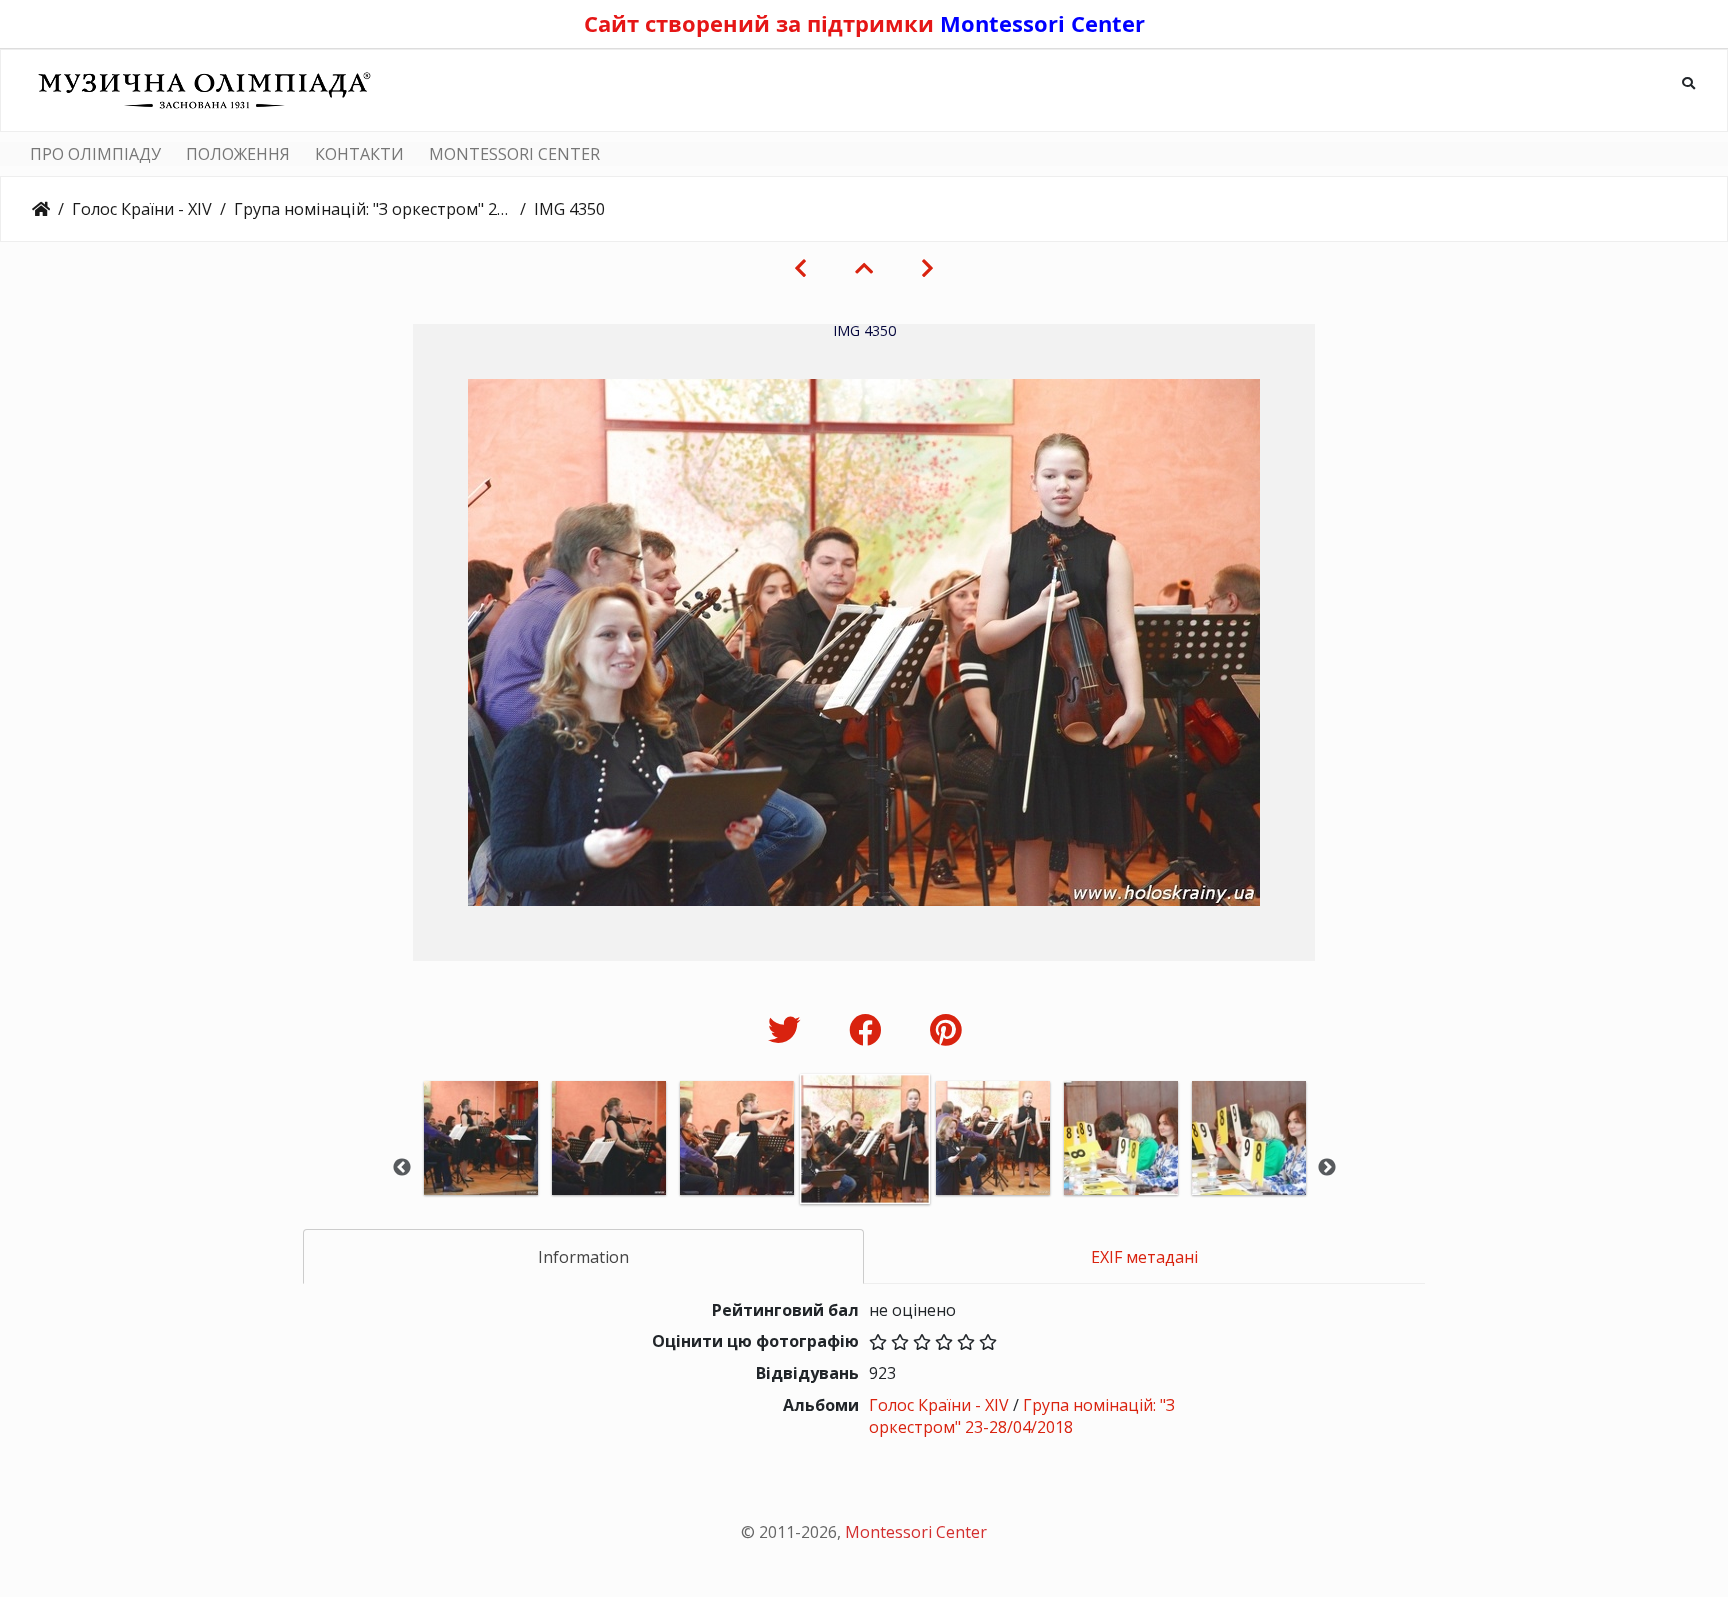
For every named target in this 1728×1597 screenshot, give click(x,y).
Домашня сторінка (41, 209)
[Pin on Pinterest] (945, 1029)
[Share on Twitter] (788, 1029)
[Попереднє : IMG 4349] (800, 268)
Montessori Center (1042, 23)
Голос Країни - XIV (142, 209)
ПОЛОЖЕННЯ (238, 154)
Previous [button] (402, 1168)
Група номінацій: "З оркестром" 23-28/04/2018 (373, 209)
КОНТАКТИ (359, 154)
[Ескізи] (864, 268)
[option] (481, 1165)
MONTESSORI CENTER (514, 154)
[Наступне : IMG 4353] (927, 268)
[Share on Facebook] (869, 1029)
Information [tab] (583, 1257)
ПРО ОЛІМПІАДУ (95, 154)
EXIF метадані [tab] (1144, 1257)
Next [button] (1327, 1168)
